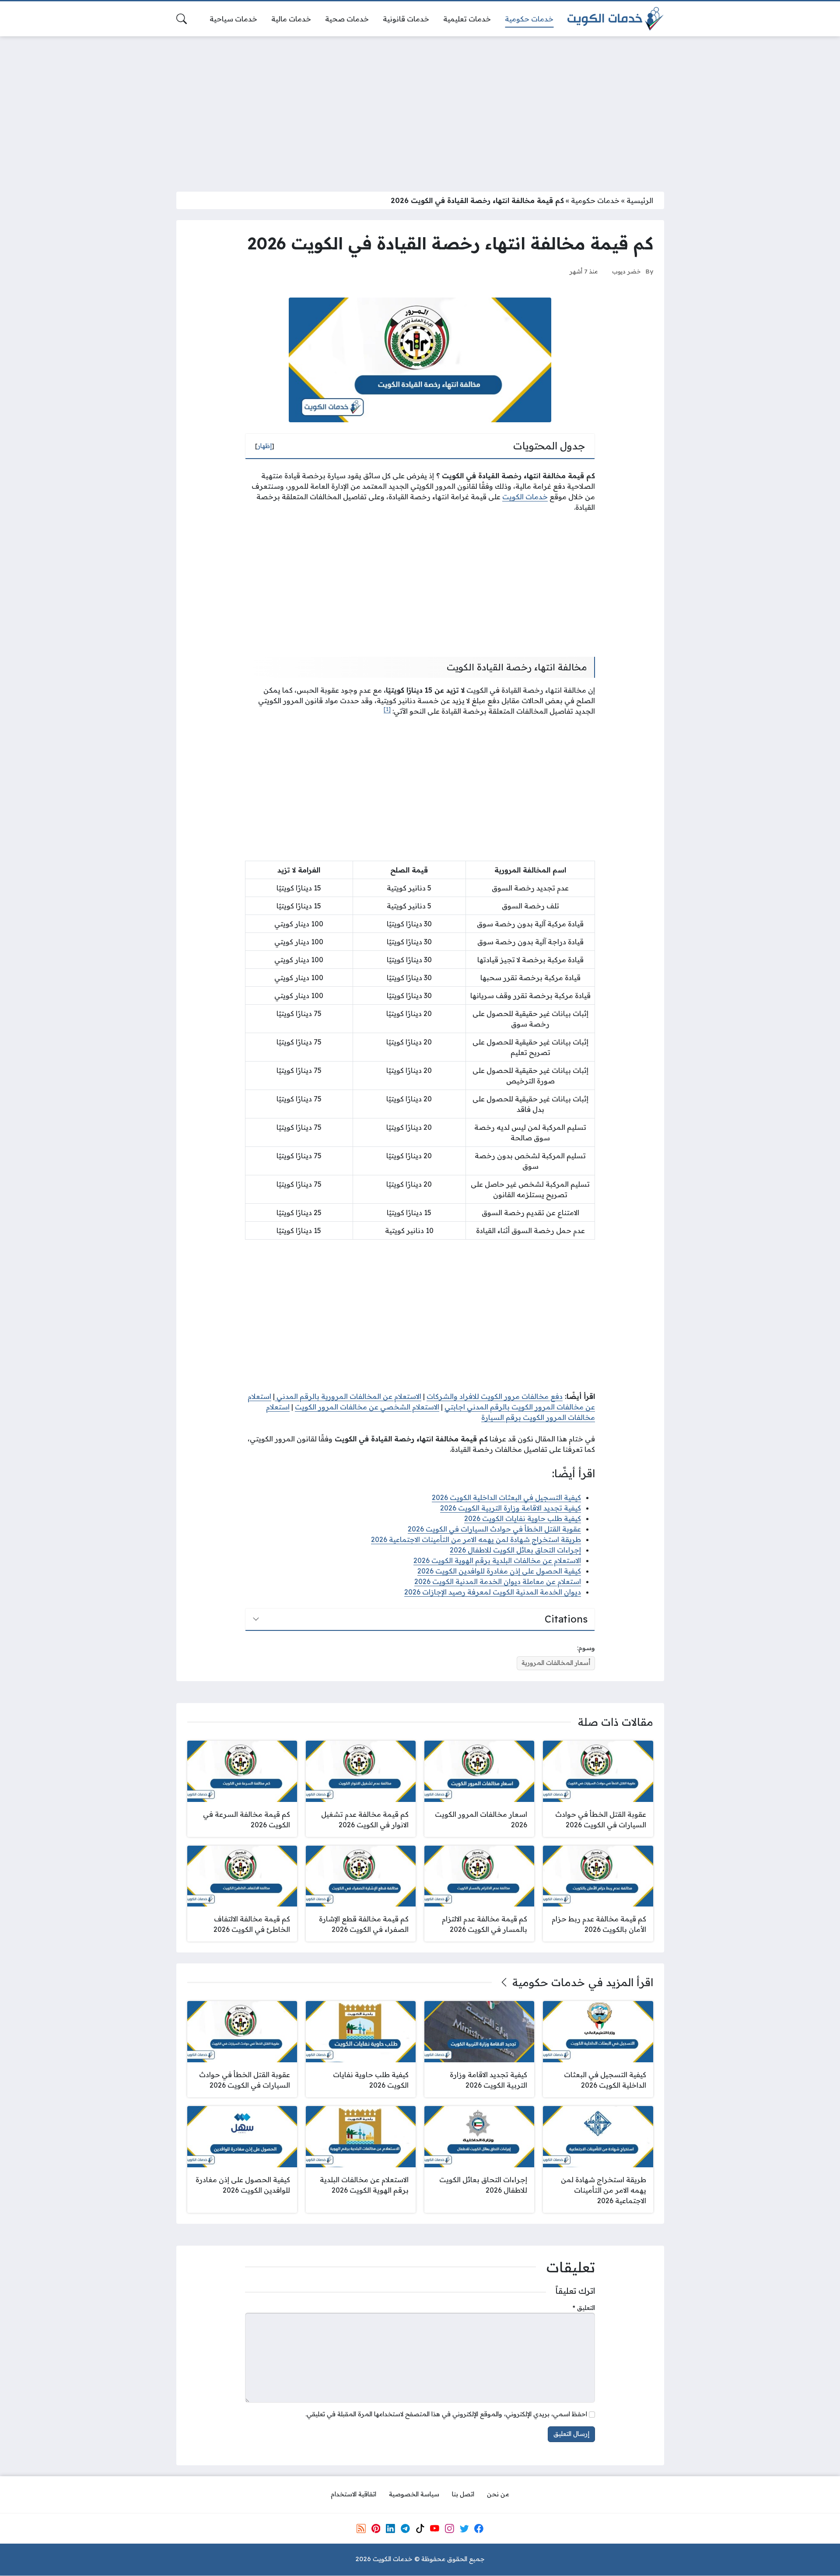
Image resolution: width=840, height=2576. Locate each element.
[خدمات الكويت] (616, 19)
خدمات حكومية (595, 200)
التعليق (584, 2308)
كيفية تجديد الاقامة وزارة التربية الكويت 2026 (511, 1508)
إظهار (265, 446)
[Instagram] (449, 2529)
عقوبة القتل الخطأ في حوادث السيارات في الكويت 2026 (494, 1529)
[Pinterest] (376, 2529)
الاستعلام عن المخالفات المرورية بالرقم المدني (348, 1396)
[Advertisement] (420, 109)
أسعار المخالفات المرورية (556, 1663)
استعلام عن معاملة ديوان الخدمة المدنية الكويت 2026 (498, 1581)
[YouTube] (434, 2529)
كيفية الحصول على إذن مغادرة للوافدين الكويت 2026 (499, 1571)
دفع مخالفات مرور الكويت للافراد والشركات (495, 1396)
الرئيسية (640, 200)
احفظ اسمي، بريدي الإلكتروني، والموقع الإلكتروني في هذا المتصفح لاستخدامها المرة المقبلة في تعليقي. (446, 2414)
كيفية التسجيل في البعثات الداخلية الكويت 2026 (506, 1497)
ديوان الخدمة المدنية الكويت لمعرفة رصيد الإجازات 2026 (493, 1592)
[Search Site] (182, 19)
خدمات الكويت (525, 497)
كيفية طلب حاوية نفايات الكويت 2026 (523, 1518)
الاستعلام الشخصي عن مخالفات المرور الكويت (367, 1407)
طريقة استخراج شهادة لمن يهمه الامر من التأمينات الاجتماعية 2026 (476, 1539)
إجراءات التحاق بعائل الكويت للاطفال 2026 (515, 1550)
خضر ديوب (626, 271)
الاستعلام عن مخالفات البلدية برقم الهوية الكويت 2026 (497, 1560)
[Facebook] (479, 2529)
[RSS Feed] (361, 2529)
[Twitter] (464, 2529)
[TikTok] (420, 2529)
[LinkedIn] (390, 2529)
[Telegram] (405, 2529)
